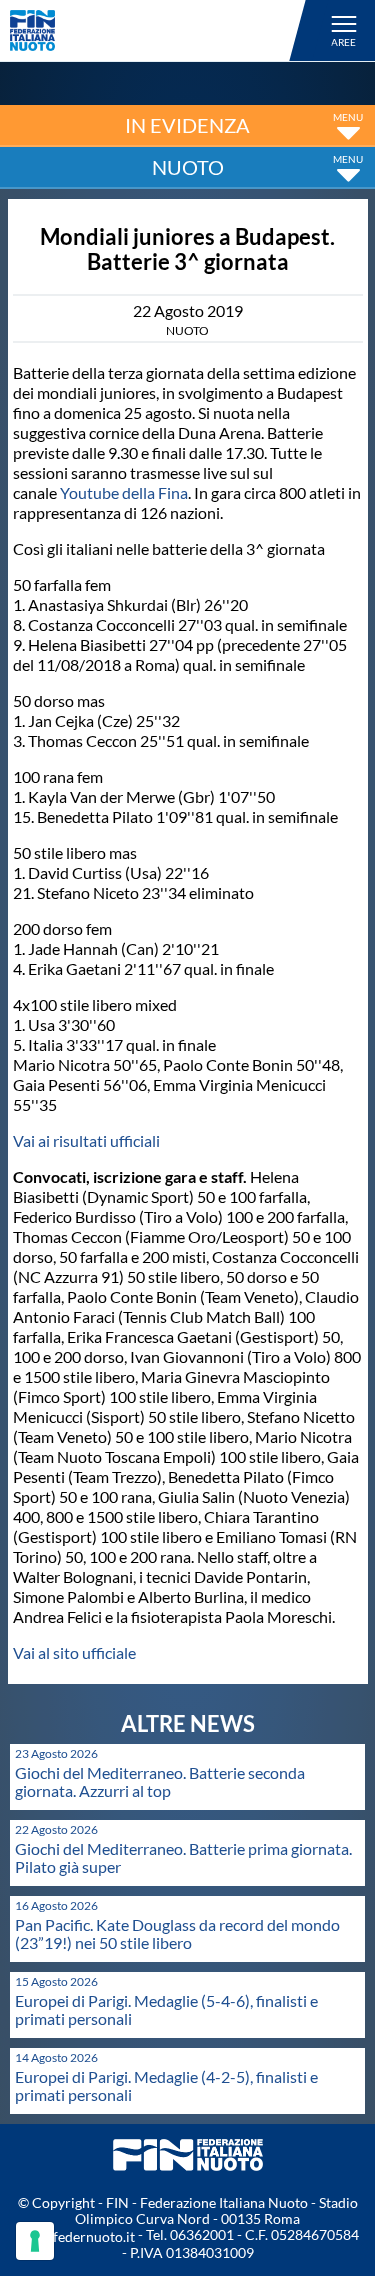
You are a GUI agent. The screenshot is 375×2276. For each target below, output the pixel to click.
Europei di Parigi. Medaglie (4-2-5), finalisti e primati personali (166, 2085)
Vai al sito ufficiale (74, 1652)
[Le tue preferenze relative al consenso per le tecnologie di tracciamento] (35, 2241)
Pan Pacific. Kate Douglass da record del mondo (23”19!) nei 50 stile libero (177, 1933)
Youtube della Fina (124, 492)
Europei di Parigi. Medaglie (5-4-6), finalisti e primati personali (166, 2009)
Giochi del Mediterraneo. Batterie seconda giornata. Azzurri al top (160, 1781)
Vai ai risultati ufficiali (86, 1140)
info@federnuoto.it (75, 2236)
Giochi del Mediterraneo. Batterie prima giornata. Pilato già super (183, 1857)
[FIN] (161, 30)
